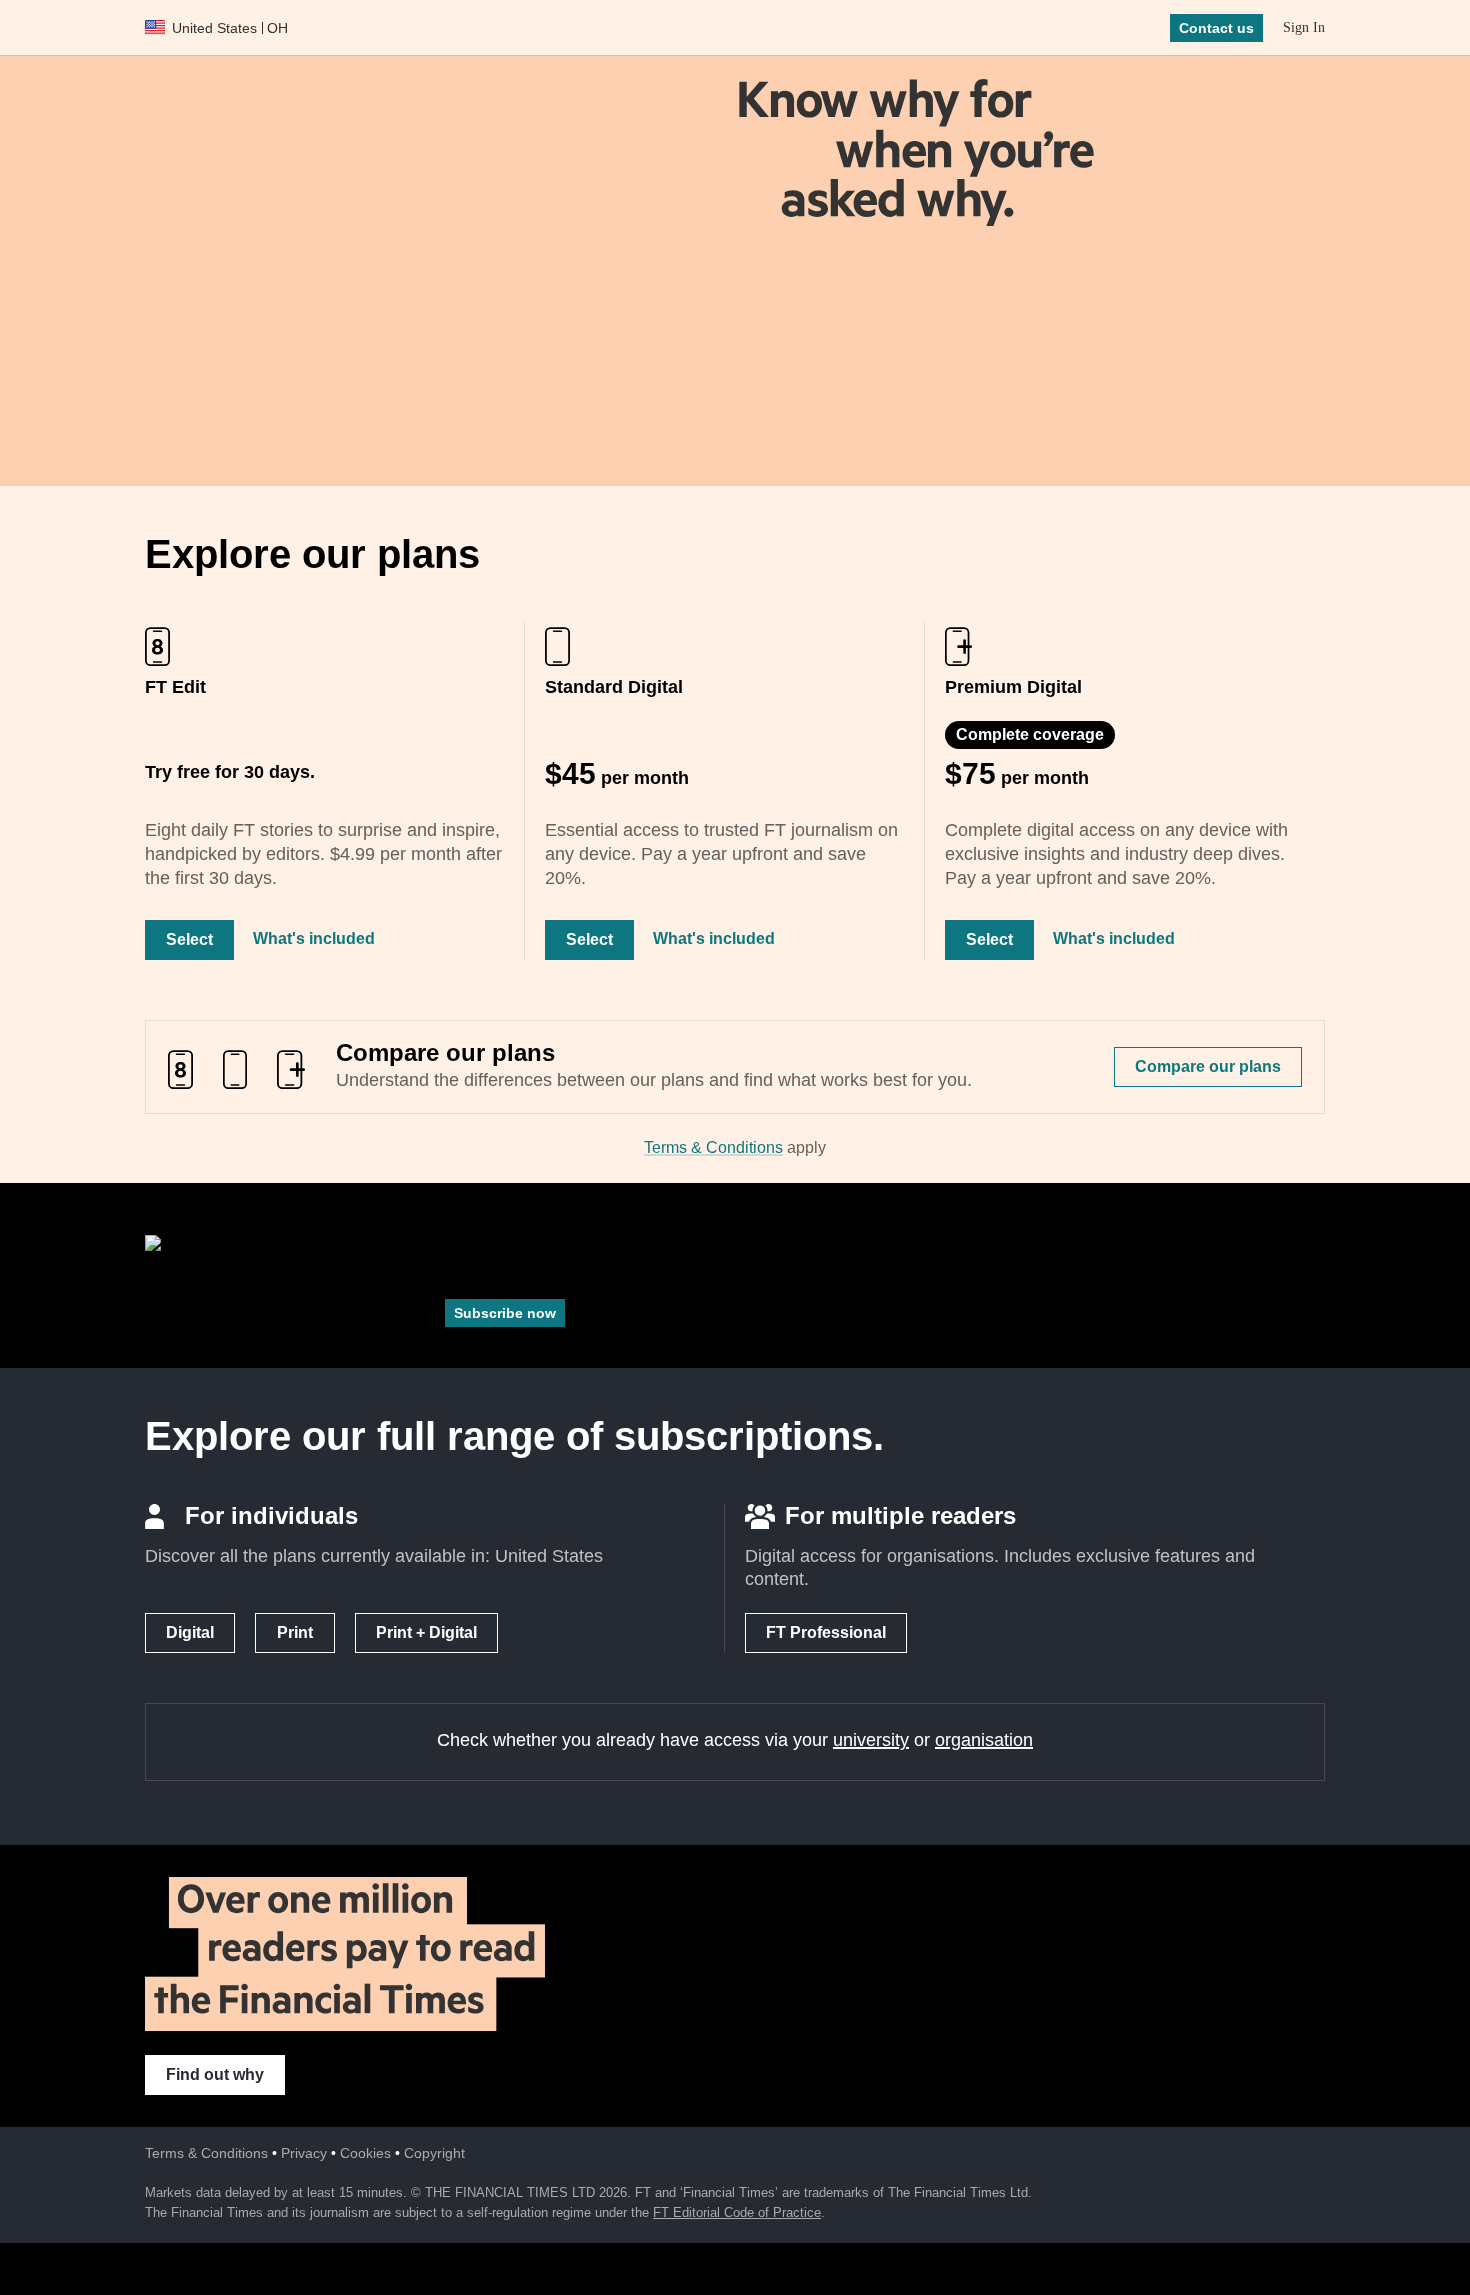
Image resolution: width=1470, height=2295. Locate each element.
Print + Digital (426, 1632)
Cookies (365, 2153)
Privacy (304, 2153)
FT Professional (826, 1632)
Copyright (434, 2153)
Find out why (215, 2074)
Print (295, 1632)
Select (189, 939)
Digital (190, 1632)
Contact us (1216, 28)
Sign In (1304, 27)
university (871, 1740)
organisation (984, 1740)
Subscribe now (505, 1313)
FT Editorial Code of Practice (737, 2212)
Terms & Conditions (713, 1147)
